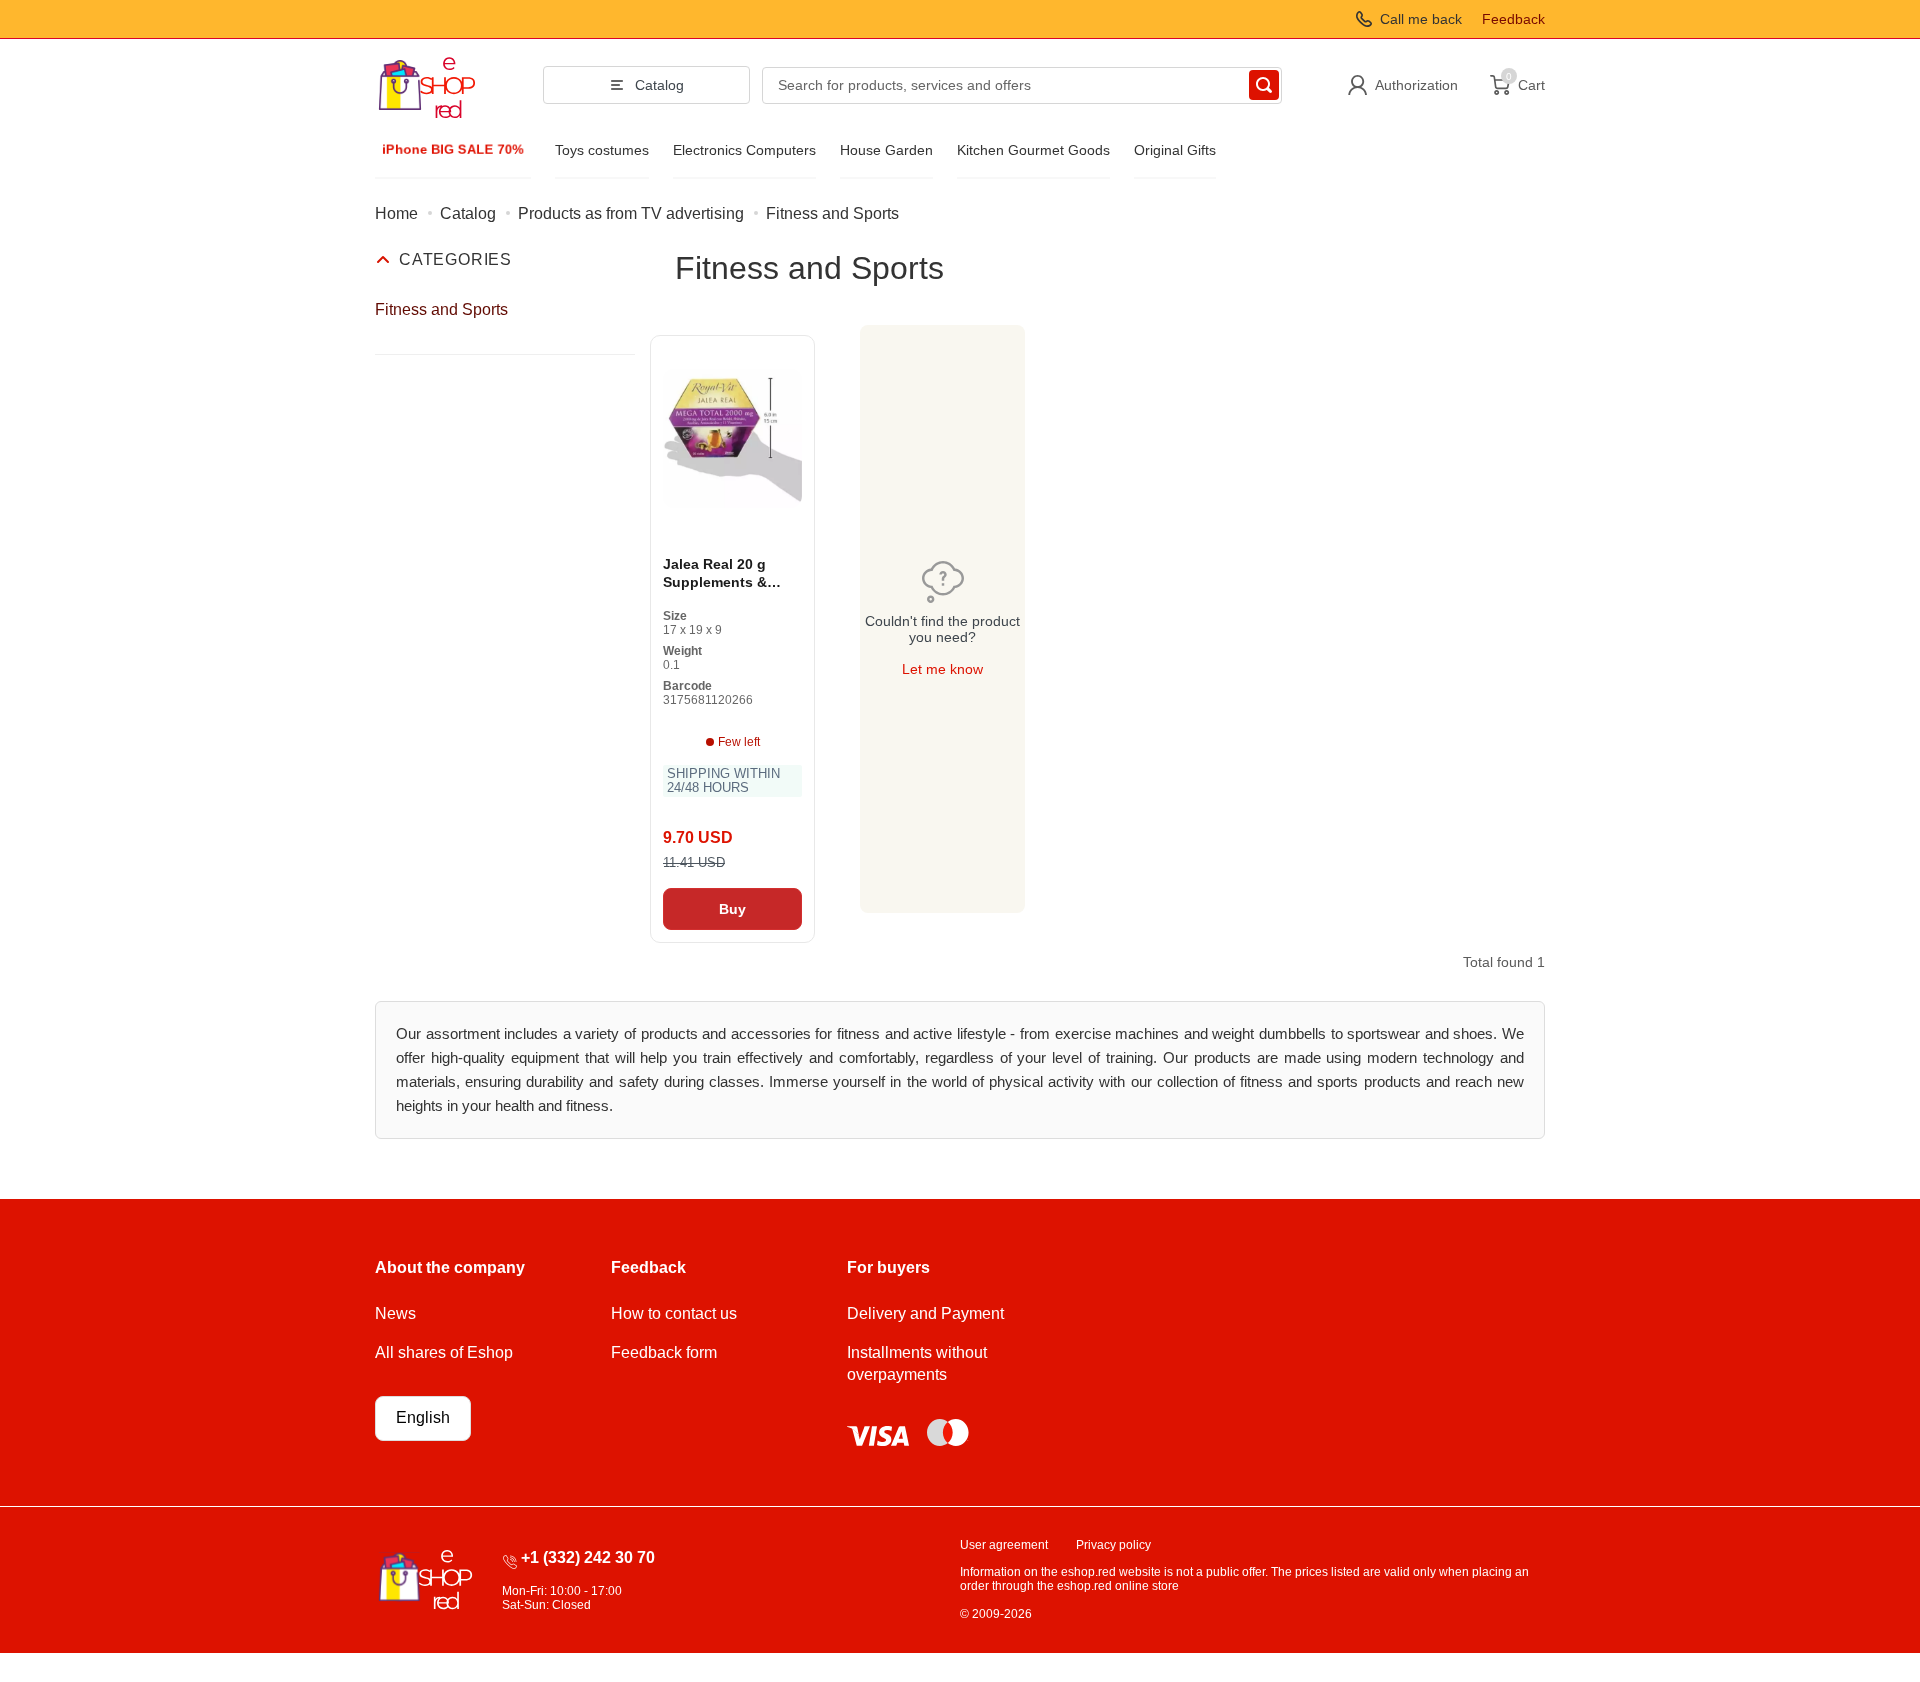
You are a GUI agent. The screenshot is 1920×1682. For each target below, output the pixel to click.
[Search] (1264, 85)
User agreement (1004, 1545)
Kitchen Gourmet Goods (1033, 150)
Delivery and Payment (925, 1313)
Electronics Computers (744, 150)
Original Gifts (1175, 150)
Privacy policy (1113, 1545)
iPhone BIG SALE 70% (452, 149)
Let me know (942, 669)
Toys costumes (602, 150)
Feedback (1513, 19)
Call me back (1421, 19)
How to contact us (674, 1313)
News (395, 1313)
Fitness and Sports (441, 309)
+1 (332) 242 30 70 (588, 1557)
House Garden (886, 150)
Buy (732, 909)
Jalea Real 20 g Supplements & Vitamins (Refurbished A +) (722, 573)
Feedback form (664, 1352)
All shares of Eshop (444, 1352)
